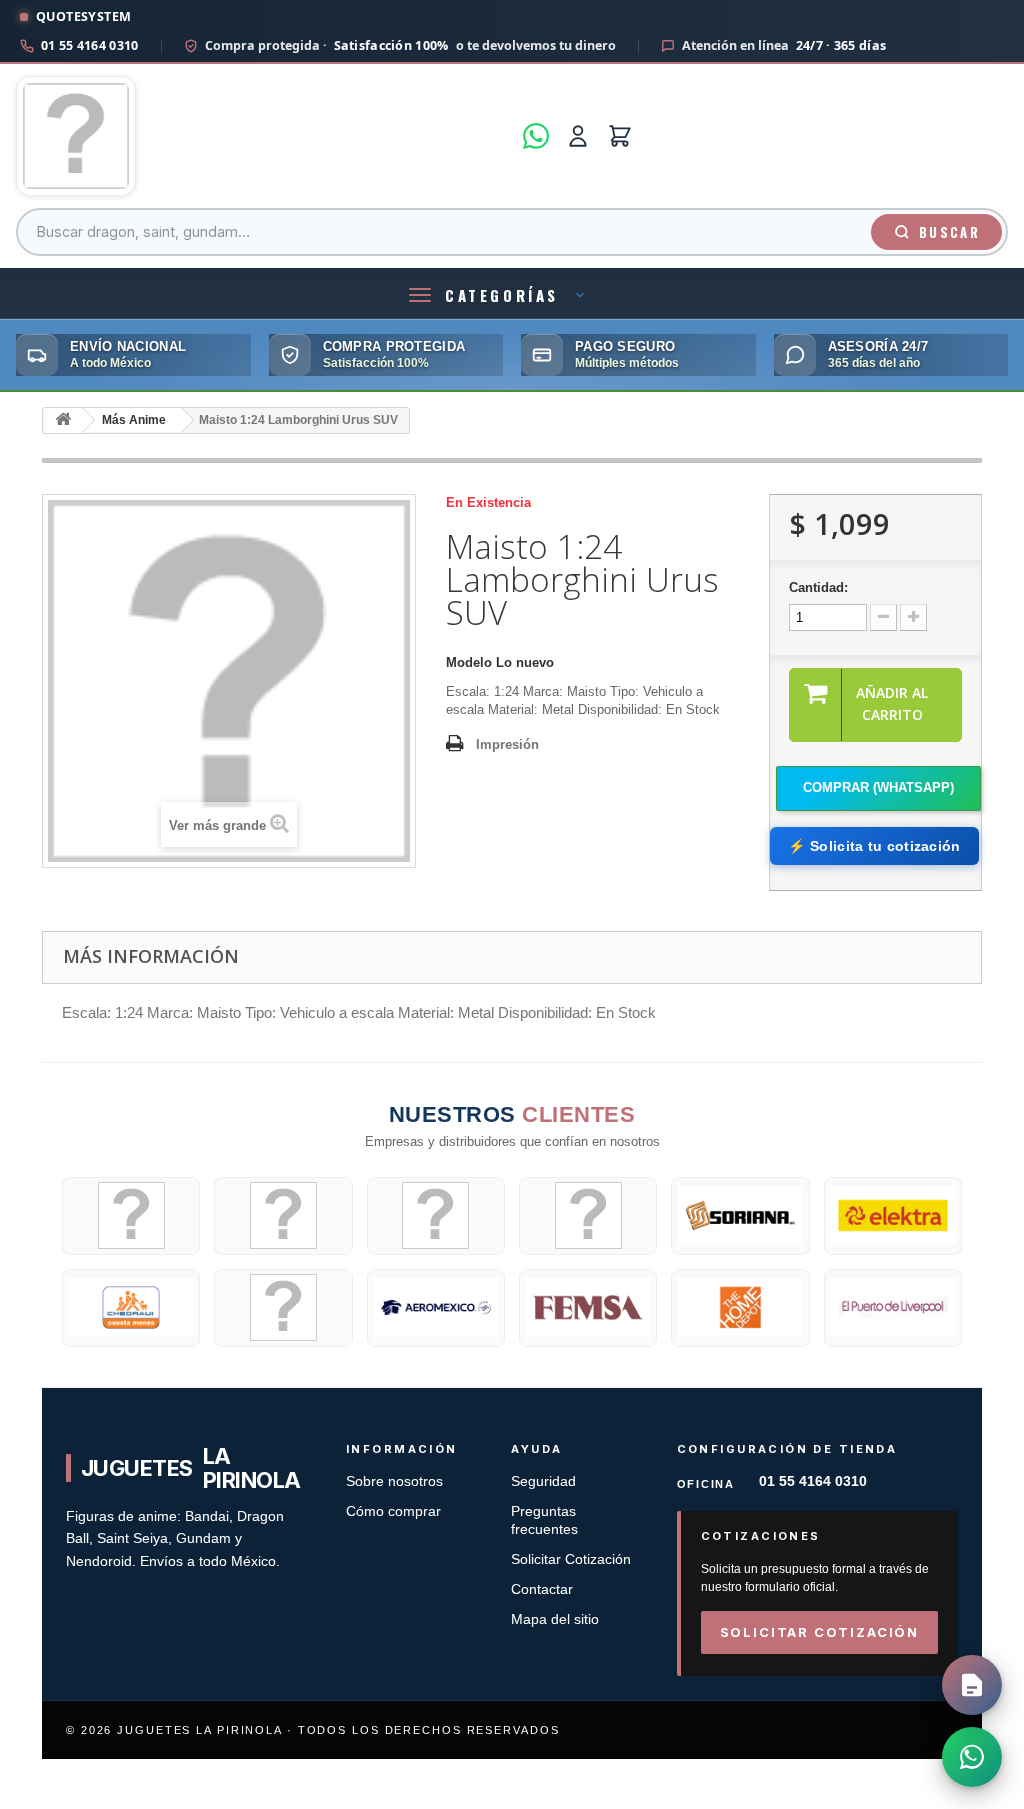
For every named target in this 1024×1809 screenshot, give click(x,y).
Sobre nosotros (394, 1481)
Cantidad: (818, 587)
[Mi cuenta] (578, 136)
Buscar (949, 232)
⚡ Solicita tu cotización (874, 846)
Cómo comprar (393, 1511)
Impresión (507, 744)
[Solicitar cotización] (972, 1685)
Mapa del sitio (555, 1619)
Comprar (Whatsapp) (878, 787)
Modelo (469, 662)
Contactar (542, 1589)
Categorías (502, 295)
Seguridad (543, 1481)
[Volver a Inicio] (63, 420)
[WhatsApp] (536, 136)
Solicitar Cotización (571, 1559)
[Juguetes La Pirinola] (263, 136)
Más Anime (134, 420)
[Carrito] (620, 136)
